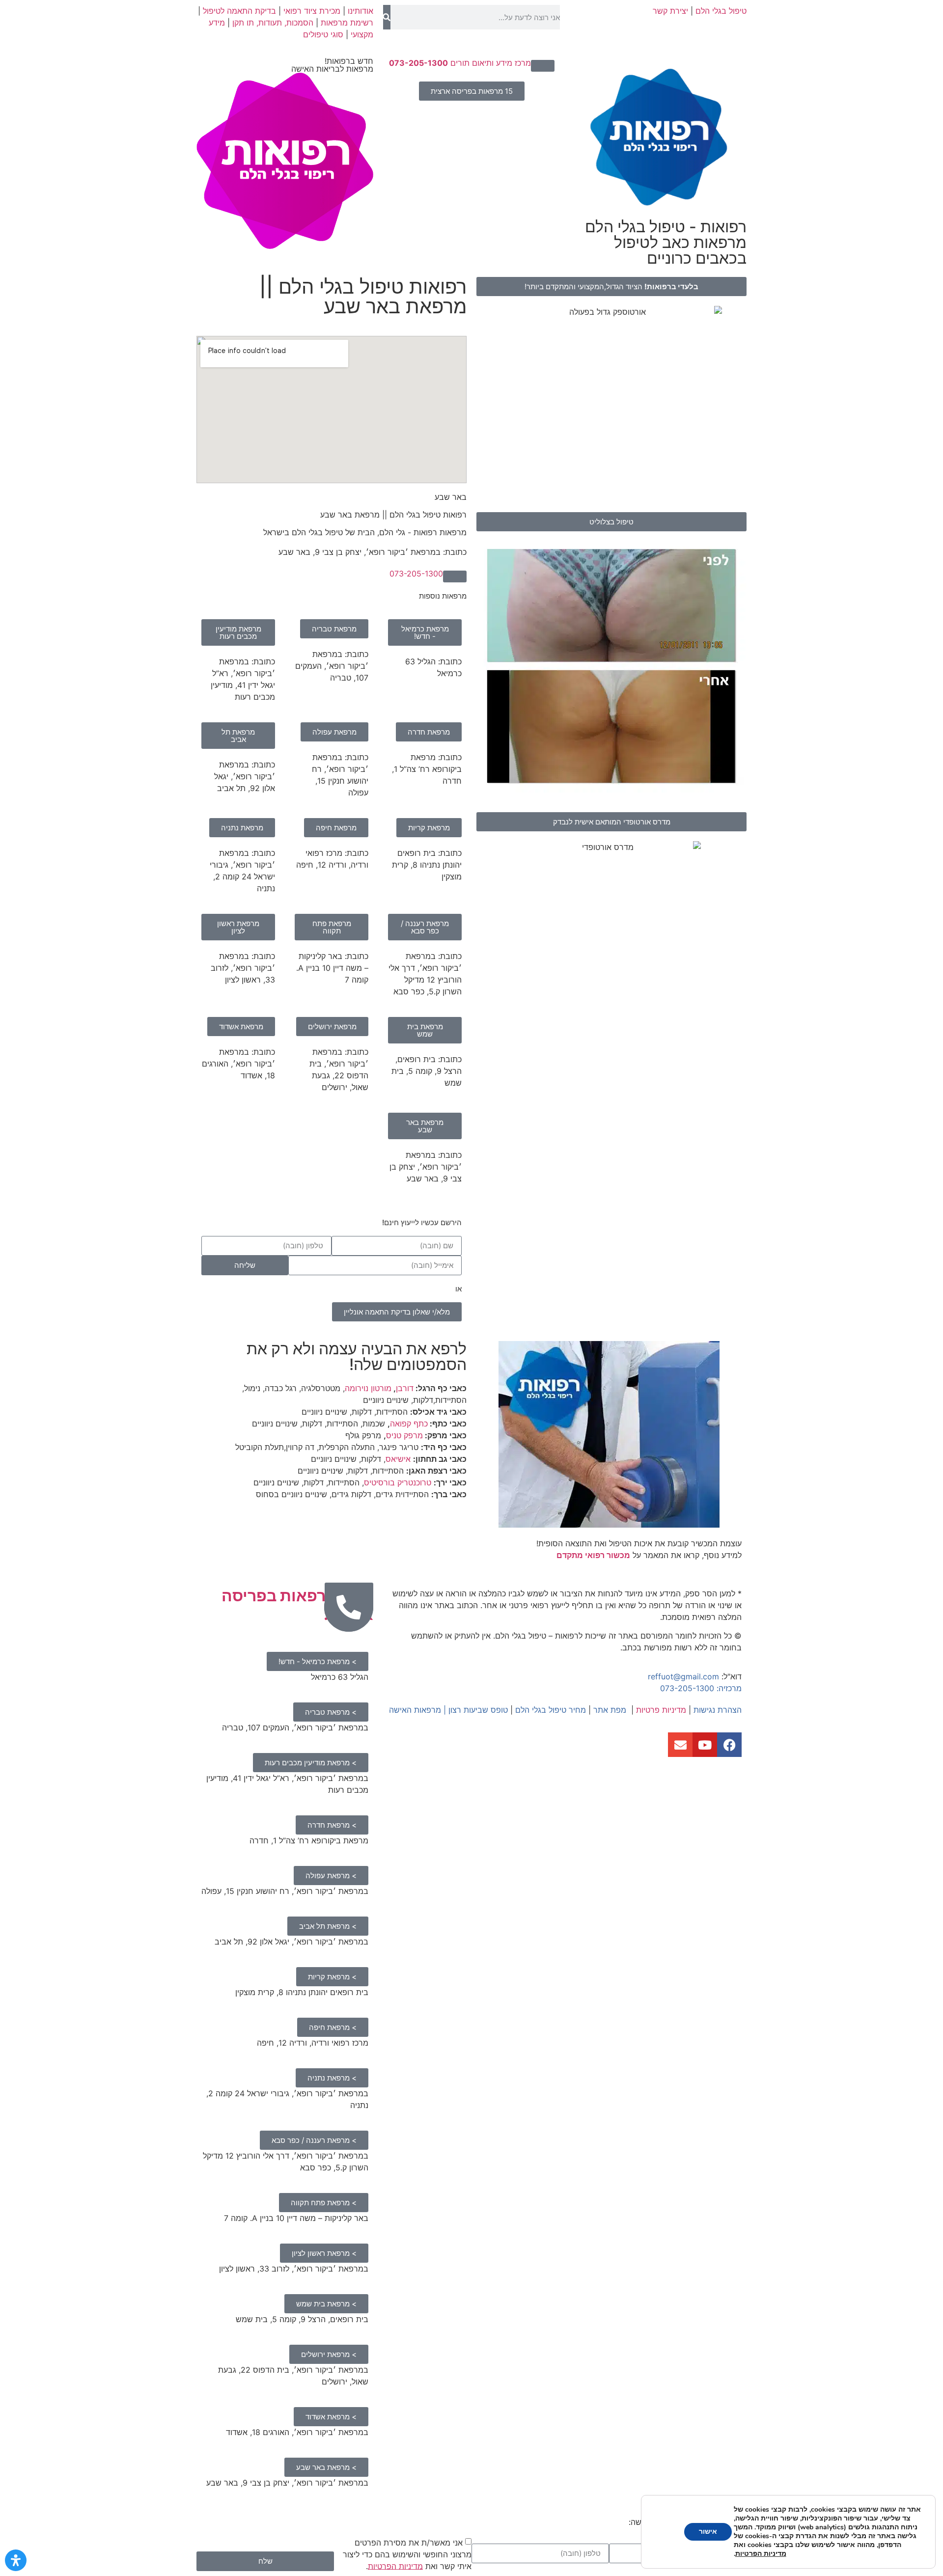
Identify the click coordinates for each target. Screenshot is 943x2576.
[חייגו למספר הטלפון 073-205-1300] (349, 1607)
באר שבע (451, 497)
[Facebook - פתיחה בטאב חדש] (729, 1745)
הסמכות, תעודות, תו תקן (273, 23)
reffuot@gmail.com (683, 1676)
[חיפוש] (387, 17)
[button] (543, 66)
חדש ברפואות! (332, 65)
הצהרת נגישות (718, 1710)
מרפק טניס (404, 1435)
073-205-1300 (416, 574)
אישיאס (398, 1459)
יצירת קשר (670, 11)
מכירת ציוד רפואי (312, 11)
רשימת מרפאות (347, 23)
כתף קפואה (409, 1424)
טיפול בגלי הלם (721, 11)
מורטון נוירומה (368, 1388)
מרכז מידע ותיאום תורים (460, 63)
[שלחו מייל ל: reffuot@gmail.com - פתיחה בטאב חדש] (680, 1745)
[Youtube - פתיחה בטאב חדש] (705, 1745)
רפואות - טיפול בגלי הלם (666, 242)
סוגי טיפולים (323, 34)
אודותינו (361, 11)
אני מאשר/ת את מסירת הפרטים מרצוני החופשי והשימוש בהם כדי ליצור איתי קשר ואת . (407, 2554)
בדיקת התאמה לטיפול (239, 11)
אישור (708, 2532)
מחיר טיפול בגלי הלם (551, 1710)
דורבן (405, 1388)
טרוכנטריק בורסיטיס (398, 1482)
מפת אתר (610, 1710)
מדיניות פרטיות (661, 1710)
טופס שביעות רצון (478, 1710)
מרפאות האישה (415, 1710)
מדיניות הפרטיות (395, 2566)
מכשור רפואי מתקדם (593, 1555)
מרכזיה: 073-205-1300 (701, 1688)
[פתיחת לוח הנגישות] (16, 2560)
